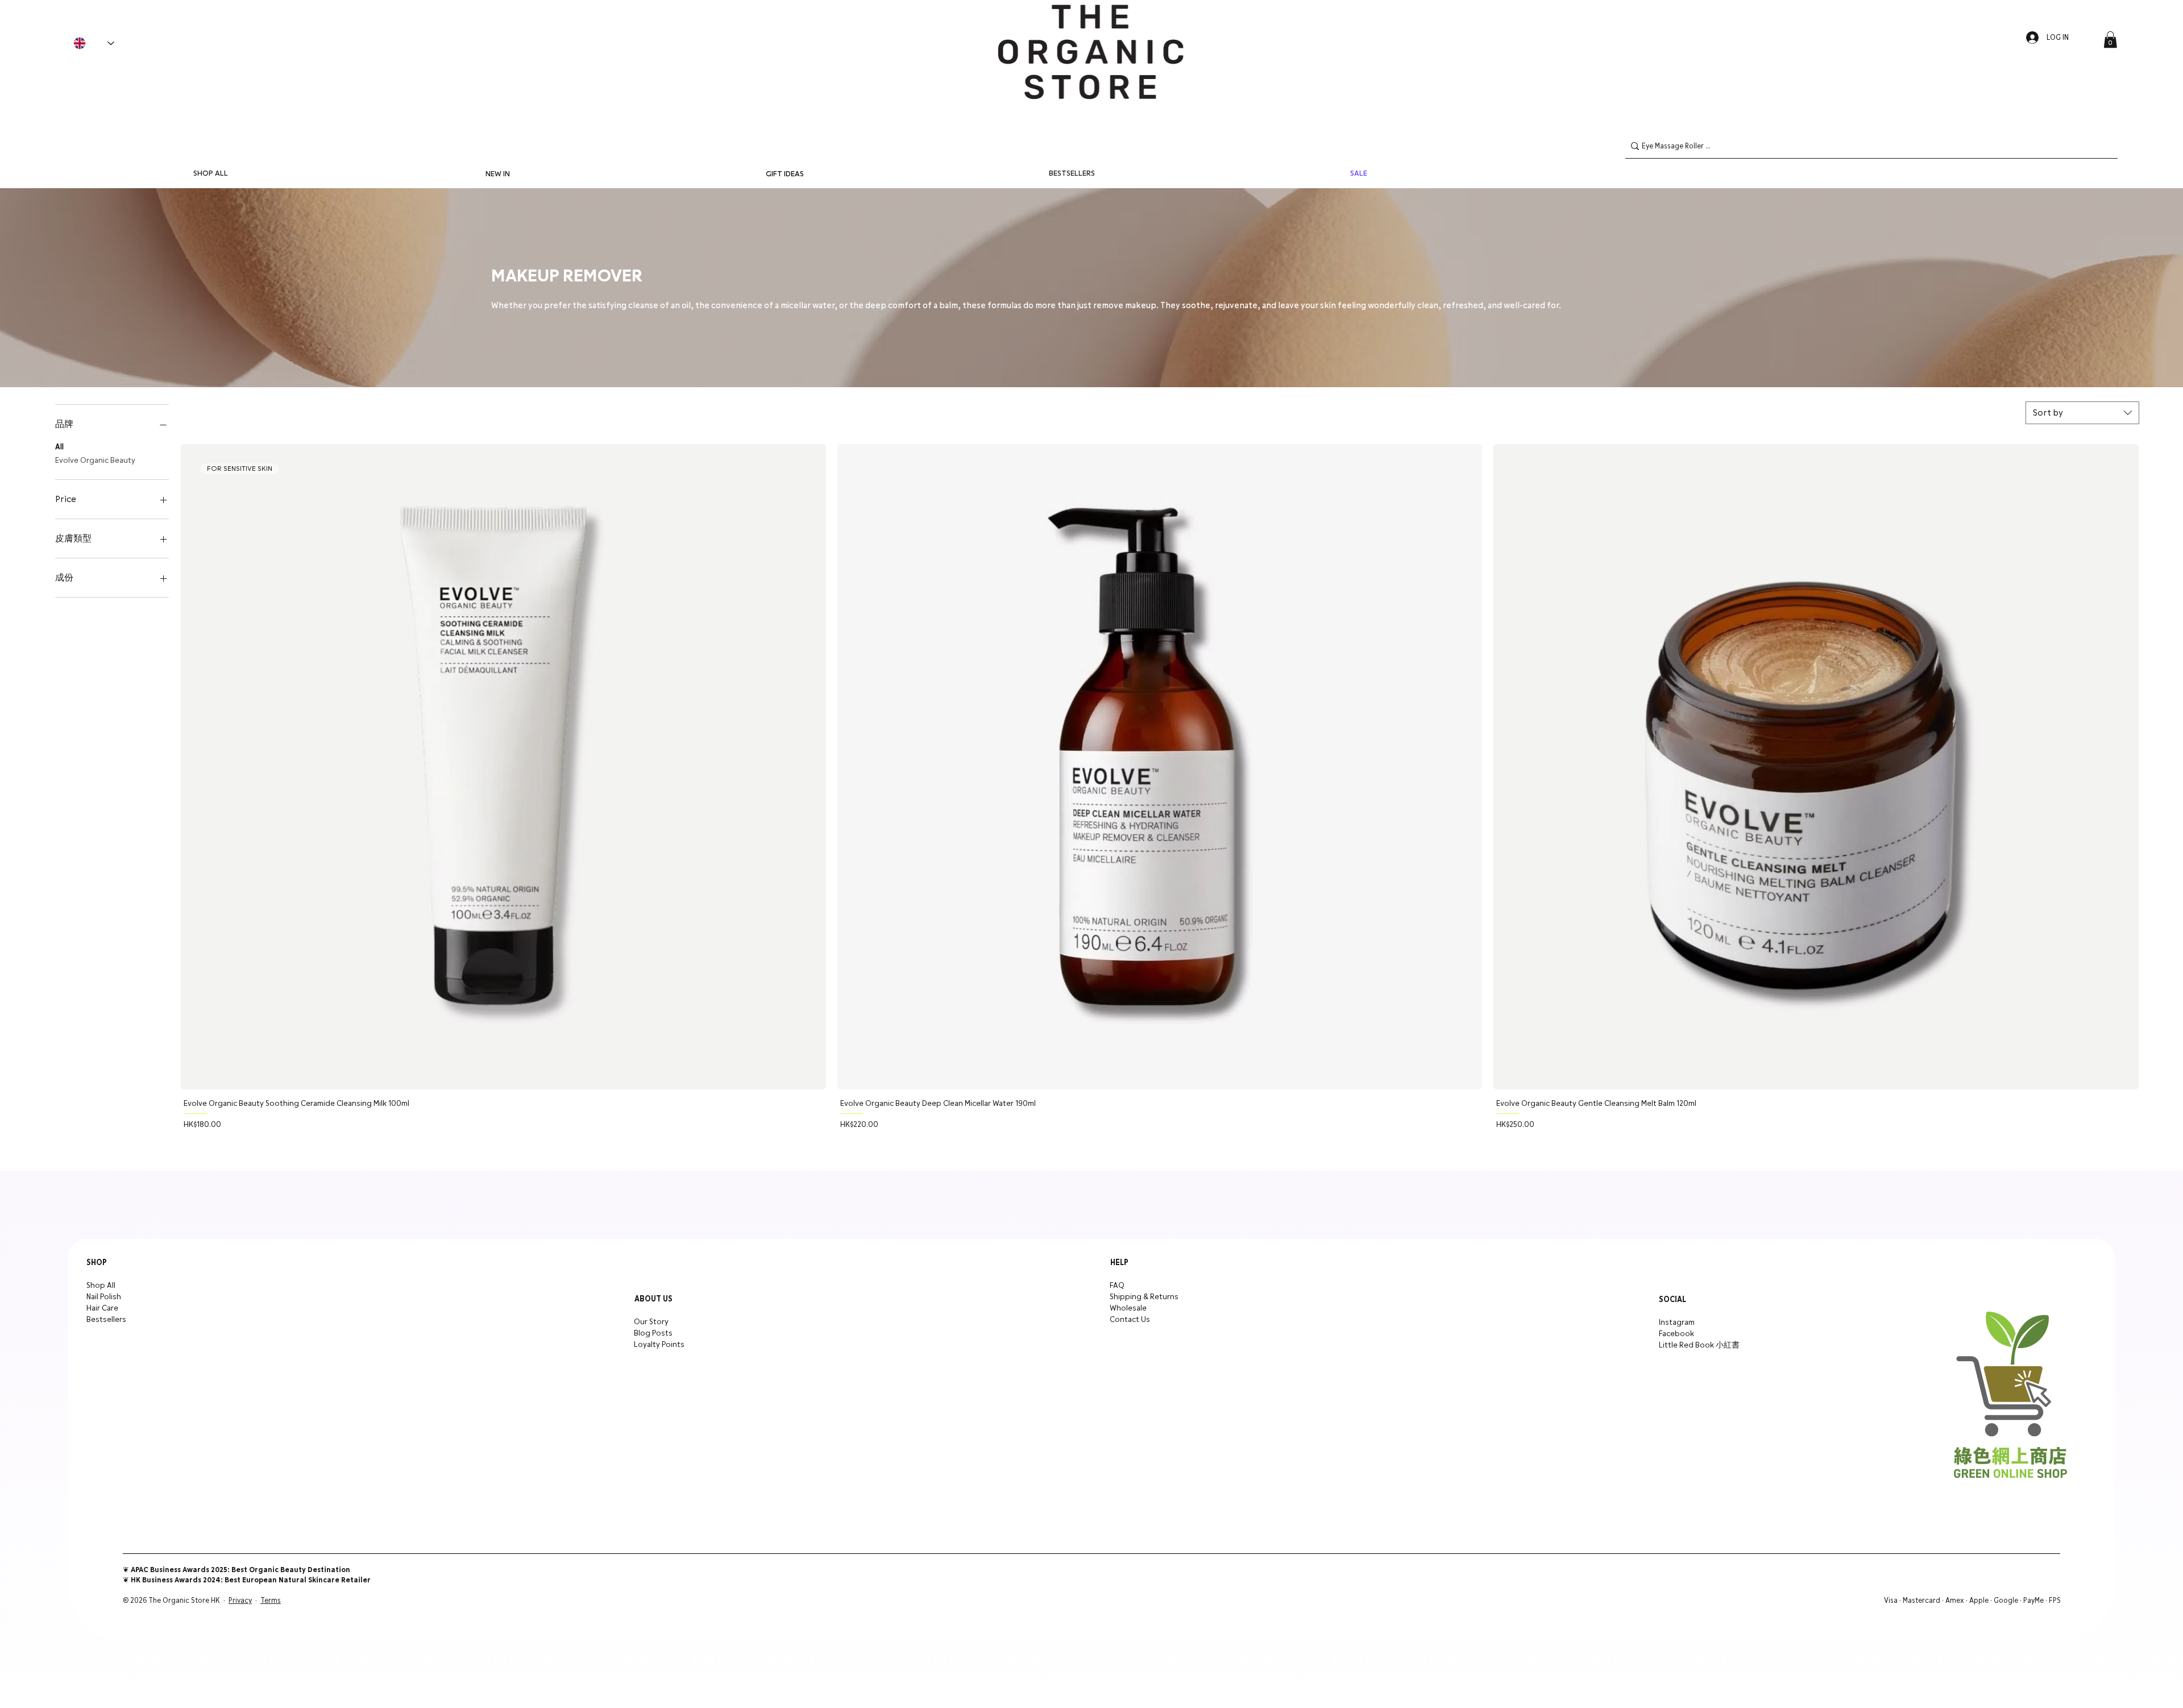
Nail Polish (104, 1297)
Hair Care (102, 1308)
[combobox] (2082, 413)
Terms (271, 1601)
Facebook (1676, 1334)
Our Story (651, 1322)
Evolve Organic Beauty (95, 461)
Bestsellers (106, 1320)
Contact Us (1130, 1320)
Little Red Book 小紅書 (1699, 1345)
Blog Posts (653, 1333)
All (59, 447)
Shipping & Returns (1144, 1297)
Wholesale (1128, 1308)
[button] (2110, 40)
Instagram (1677, 1323)
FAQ (1117, 1286)
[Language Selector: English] (94, 43)
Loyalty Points (659, 1345)
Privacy (240, 1601)
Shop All (101, 1286)
